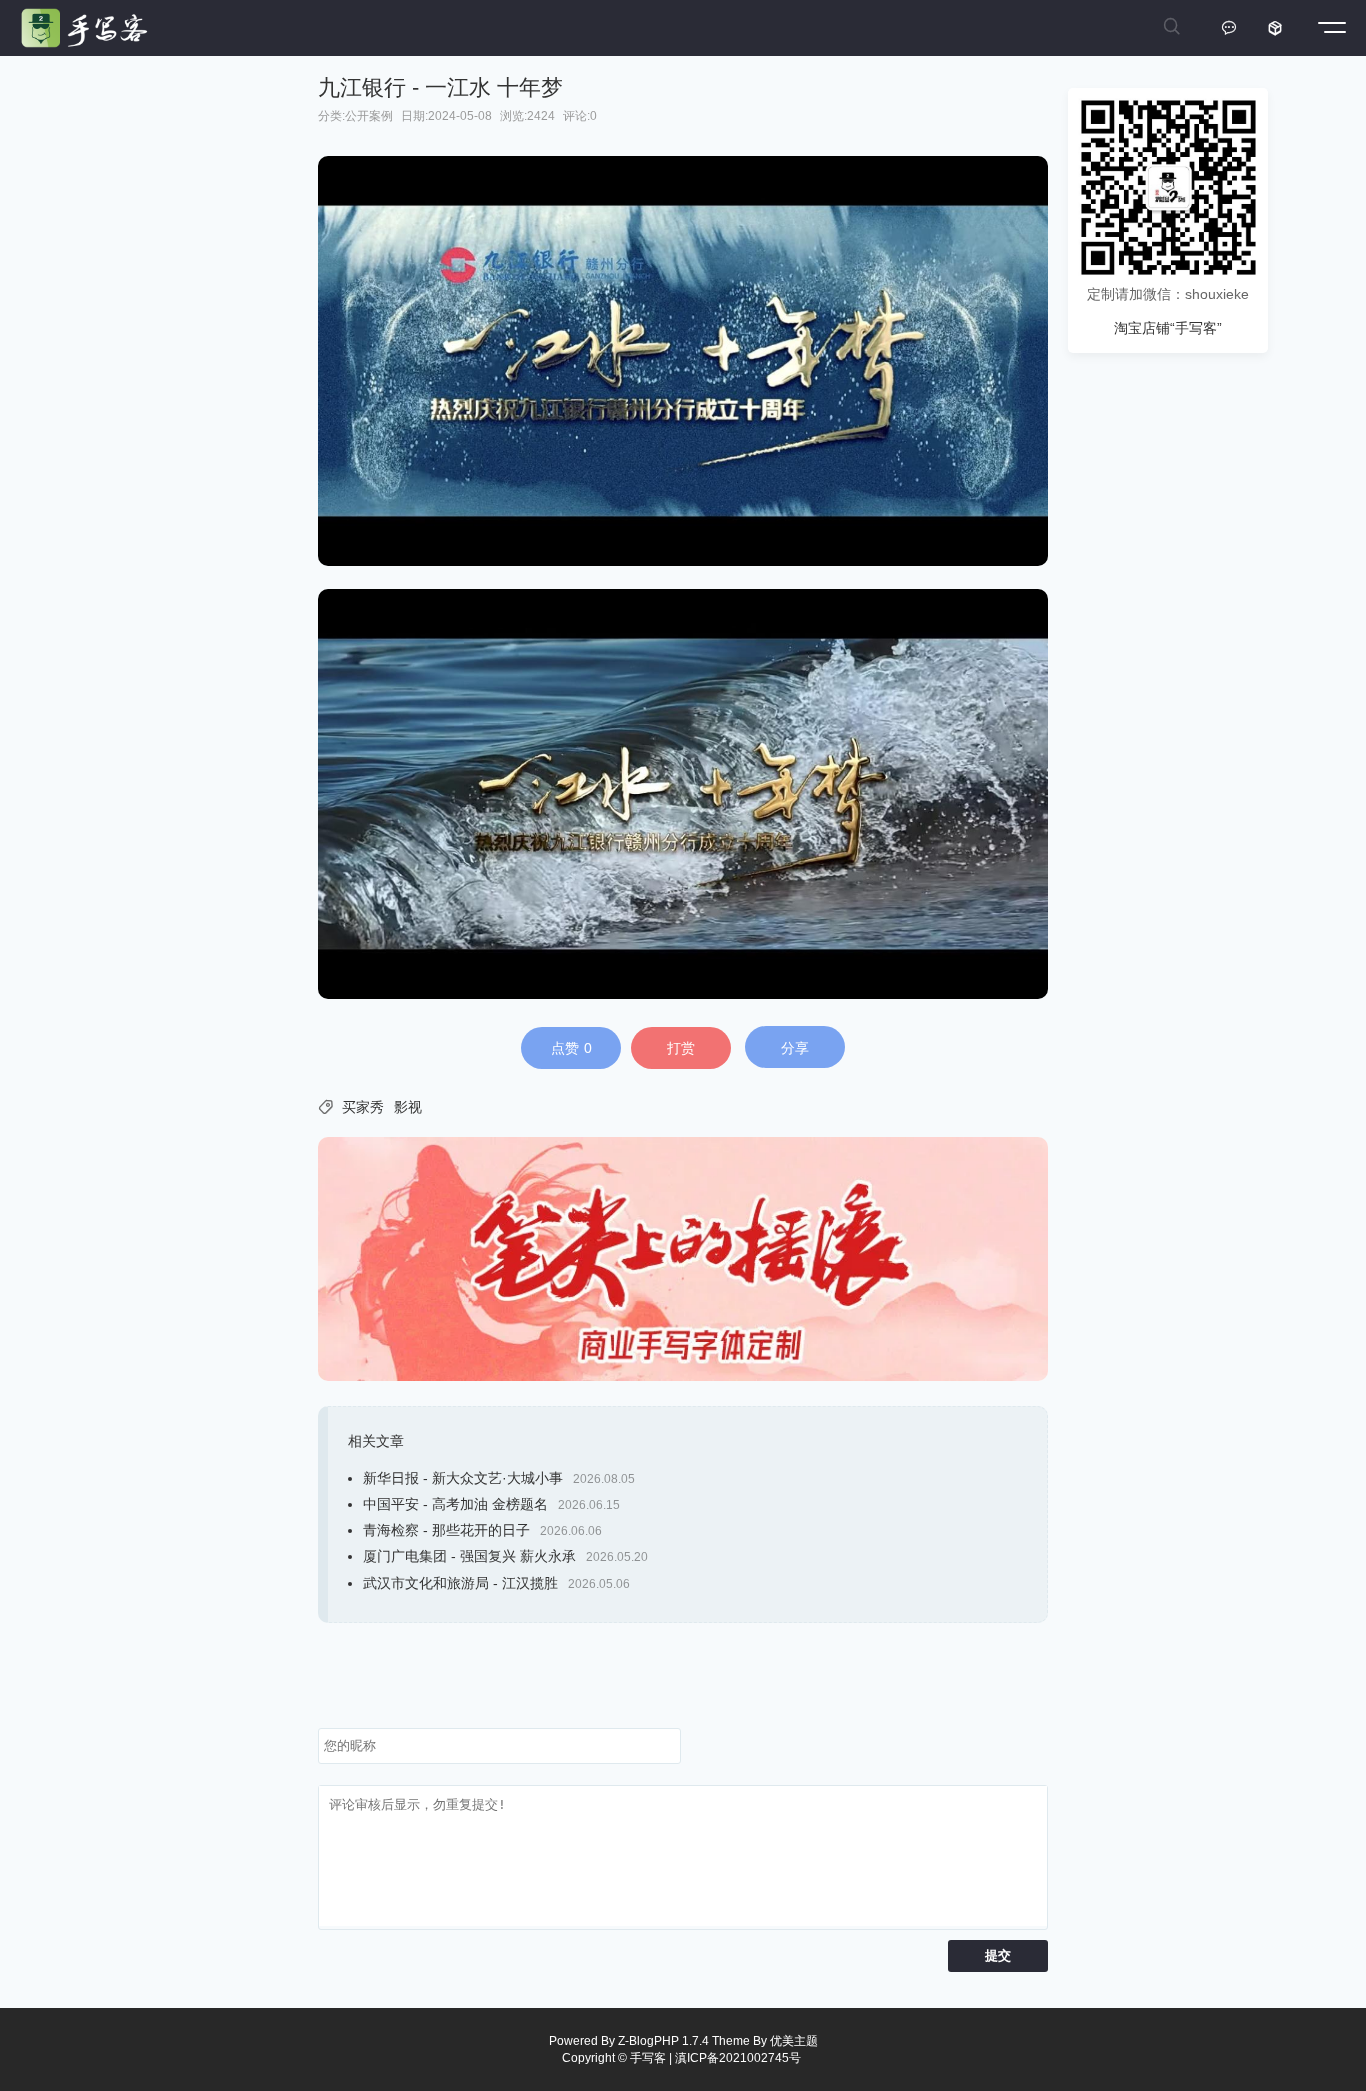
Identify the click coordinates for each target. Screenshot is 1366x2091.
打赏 (681, 1048)
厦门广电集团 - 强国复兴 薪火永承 (469, 1556)
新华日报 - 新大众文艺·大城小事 (463, 1478)
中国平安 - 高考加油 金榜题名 (455, 1504)
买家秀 (363, 1107)
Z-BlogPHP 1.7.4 (663, 2041)
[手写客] (89, 28)
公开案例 (369, 116)
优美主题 (794, 2041)
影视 (408, 1107)
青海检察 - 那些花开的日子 (446, 1530)
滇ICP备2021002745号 (738, 2058)
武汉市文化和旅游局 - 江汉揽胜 (460, 1583)
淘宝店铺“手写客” (1168, 328)
